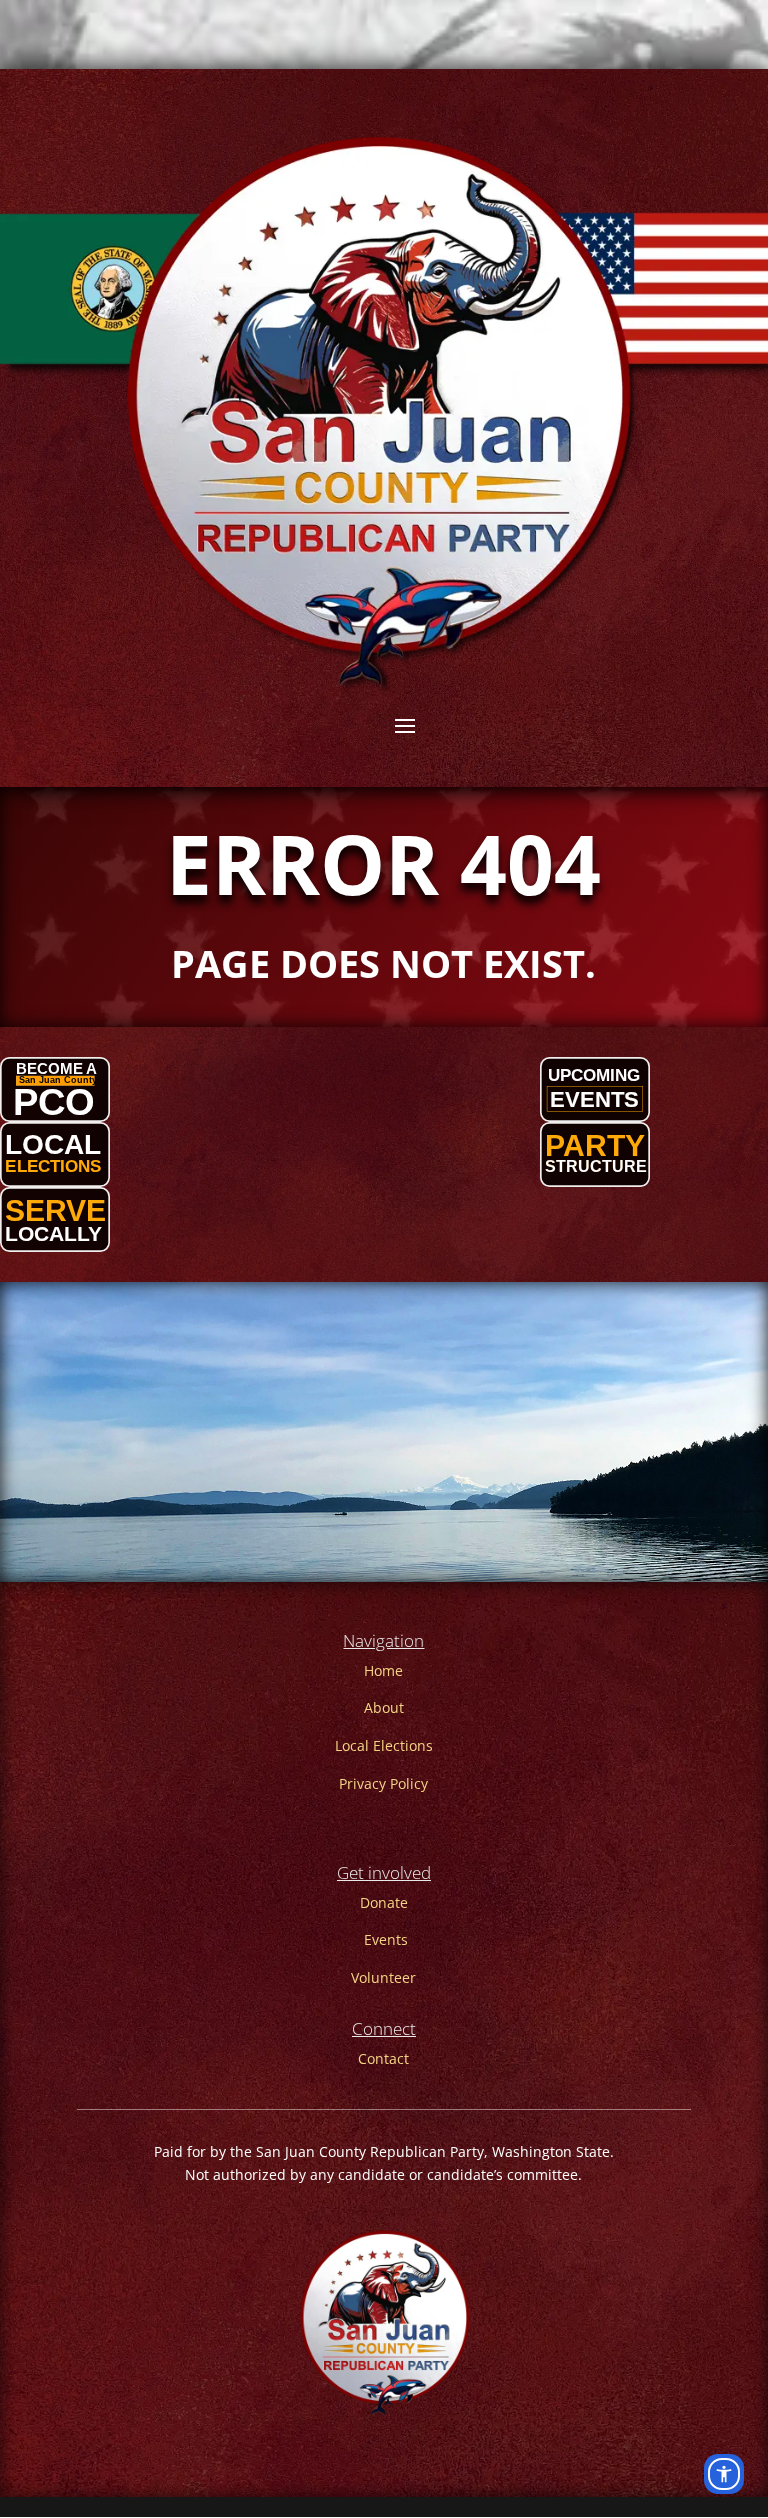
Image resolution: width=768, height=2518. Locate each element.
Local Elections (384, 1745)
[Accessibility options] (724, 2474)
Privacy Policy (383, 1783)
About (384, 1707)
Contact (383, 2058)
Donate (384, 1902)
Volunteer (383, 1977)
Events (386, 1939)
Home (383, 1670)
